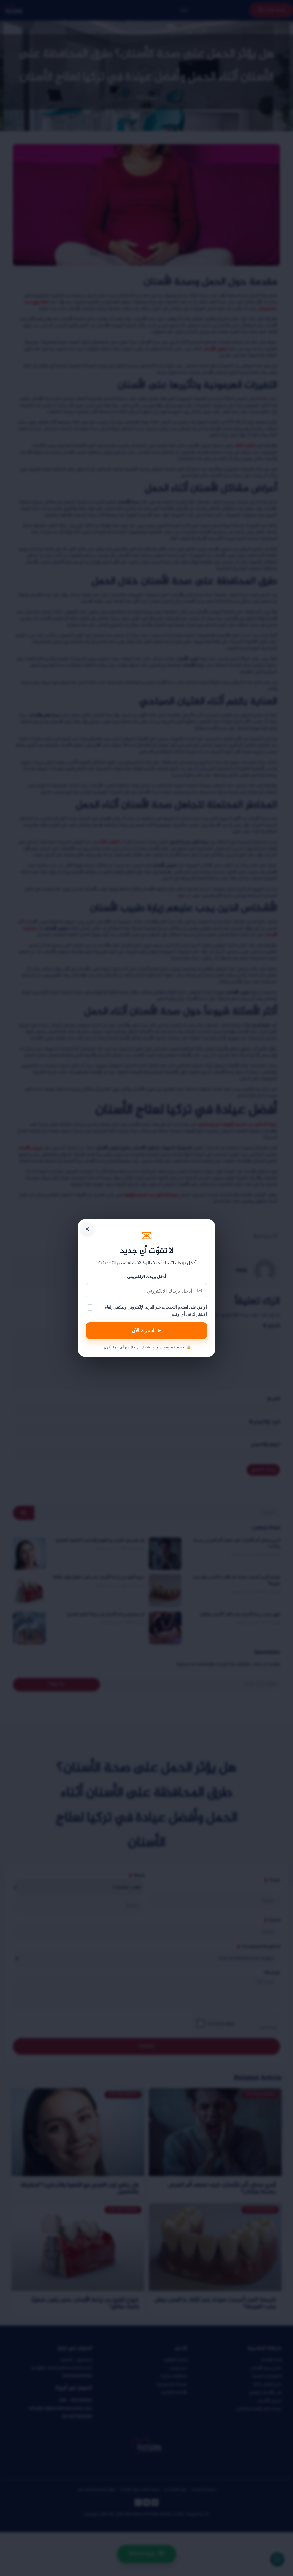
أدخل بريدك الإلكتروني (146, 1276)
